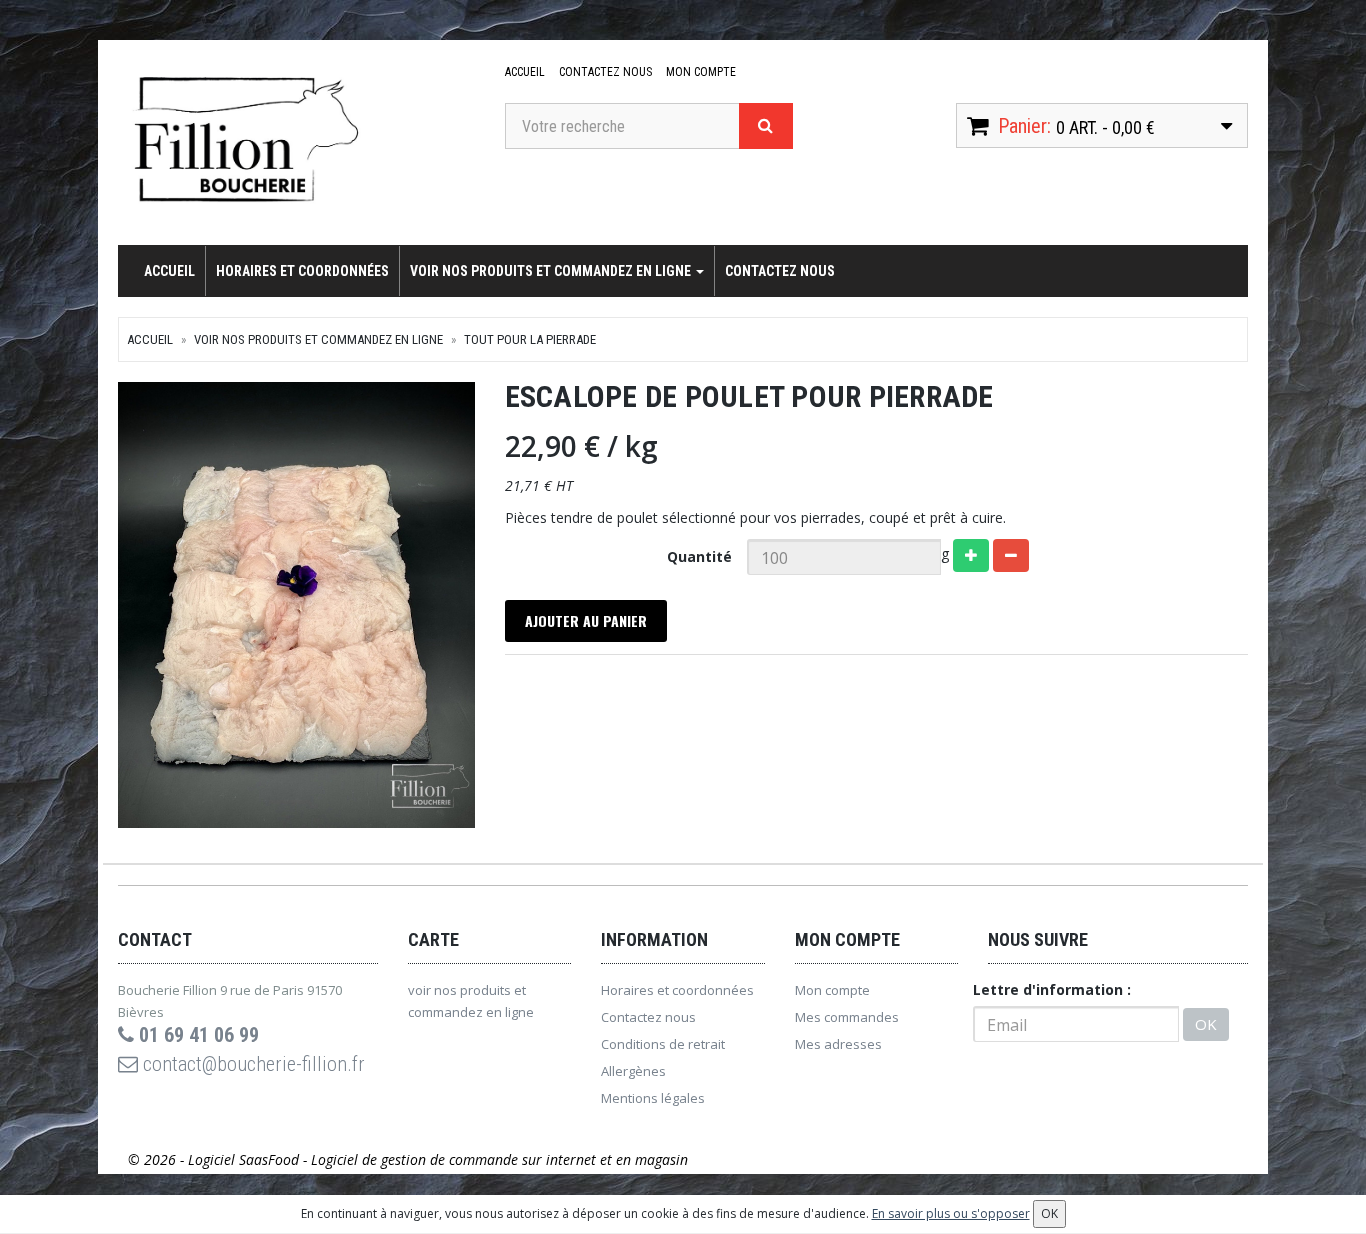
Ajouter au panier (586, 620)
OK (1206, 1024)
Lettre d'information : (1052, 989)
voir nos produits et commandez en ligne (552, 271)
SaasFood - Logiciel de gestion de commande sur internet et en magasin (463, 1159)
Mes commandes (847, 1017)
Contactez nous (605, 72)
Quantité (699, 556)
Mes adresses (838, 1044)
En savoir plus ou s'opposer (951, 1213)
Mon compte (701, 72)
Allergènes (633, 1071)
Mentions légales (653, 1098)
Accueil (525, 72)
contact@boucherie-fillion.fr (251, 1064)
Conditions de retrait (663, 1044)
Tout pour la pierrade (530, 339)
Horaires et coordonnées (302, 271)
